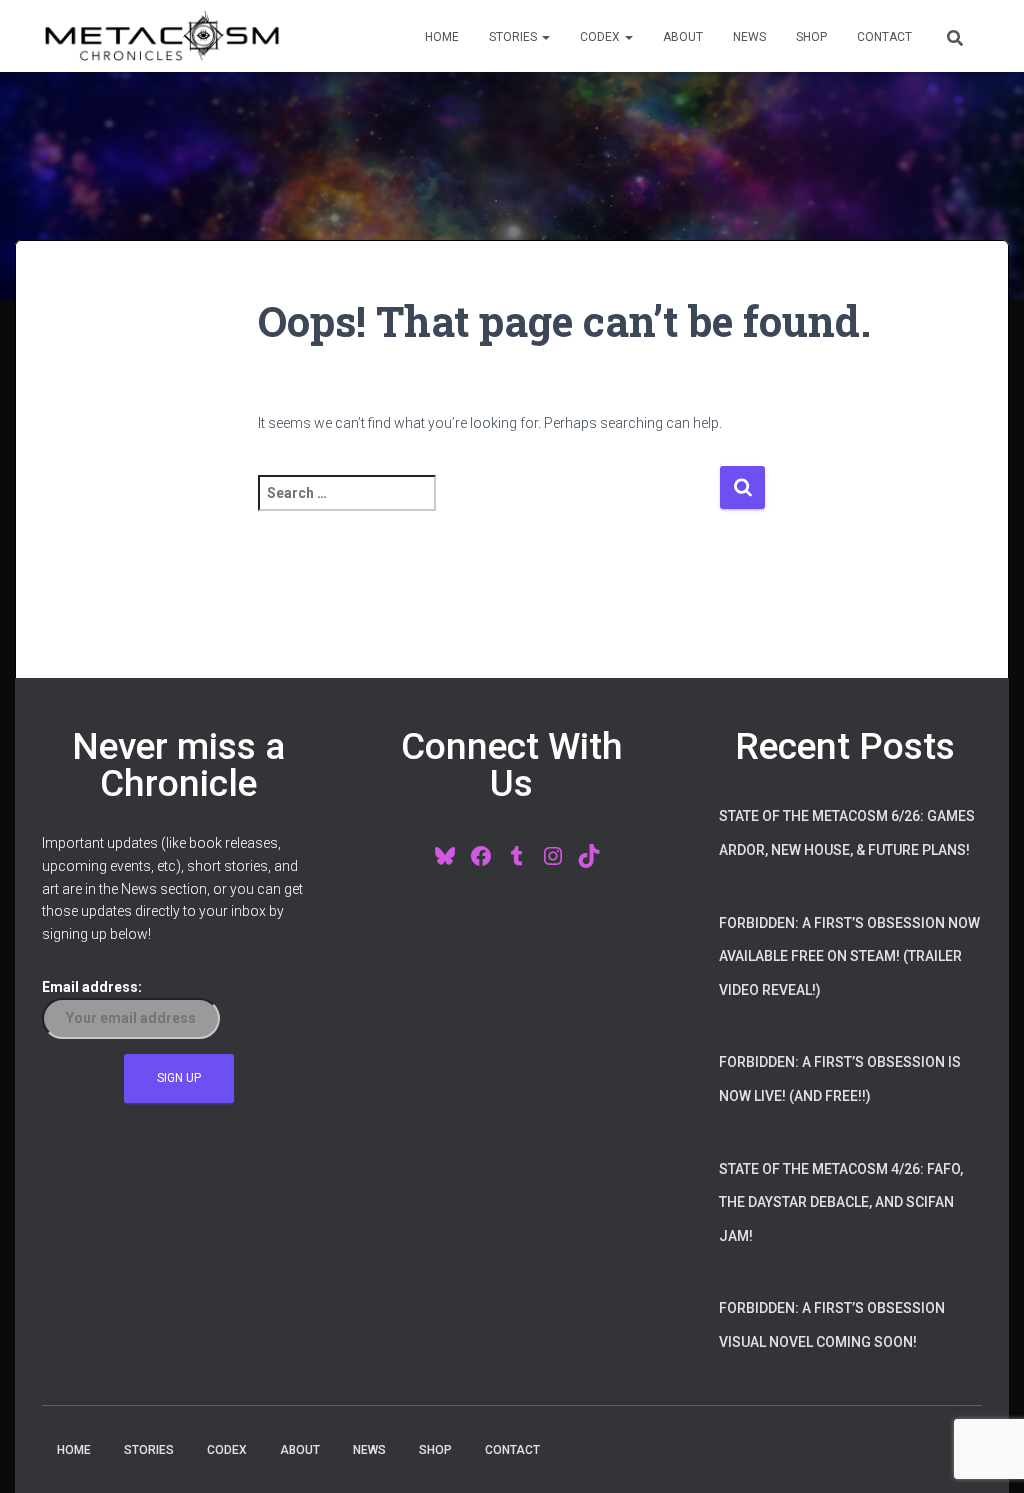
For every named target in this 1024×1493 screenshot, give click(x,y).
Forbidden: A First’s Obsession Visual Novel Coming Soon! (832, 1325)
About (683, 37)
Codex (601, 37)
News (749, 37)
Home (442, 37)
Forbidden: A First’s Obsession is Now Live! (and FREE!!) (840, 1079)
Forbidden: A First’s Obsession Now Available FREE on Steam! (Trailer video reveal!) (849, 956)
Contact (884, 37)
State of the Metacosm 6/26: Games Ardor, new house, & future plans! (847, 833)
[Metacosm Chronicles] (162, 36)
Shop (811, 37)
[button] (545, 37)
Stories (514, 37)
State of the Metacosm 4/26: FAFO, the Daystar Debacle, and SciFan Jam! (841, 1202)
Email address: (92, 987)
